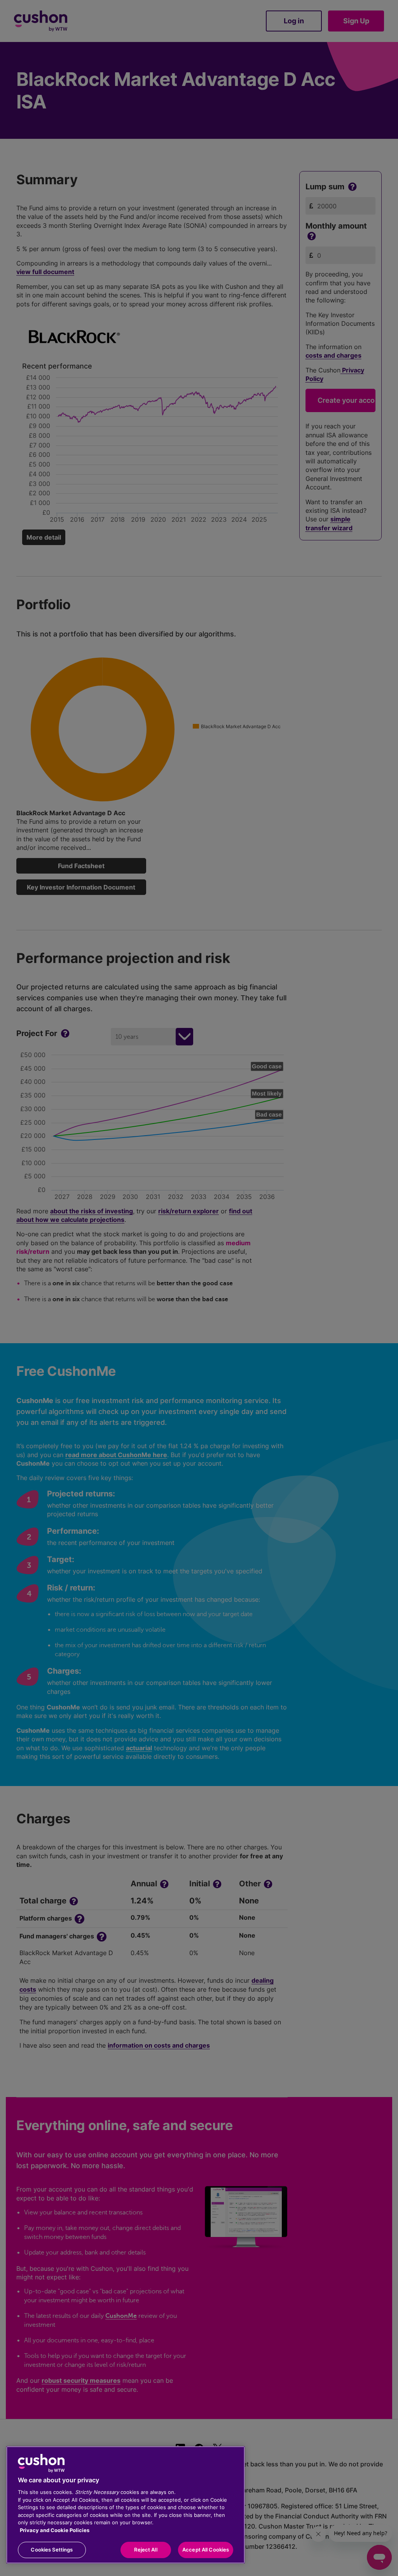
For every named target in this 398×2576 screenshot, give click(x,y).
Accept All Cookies (206, 2550)
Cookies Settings (52, 2550)
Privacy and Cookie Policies (55, 2530)
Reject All (146, 2550)
